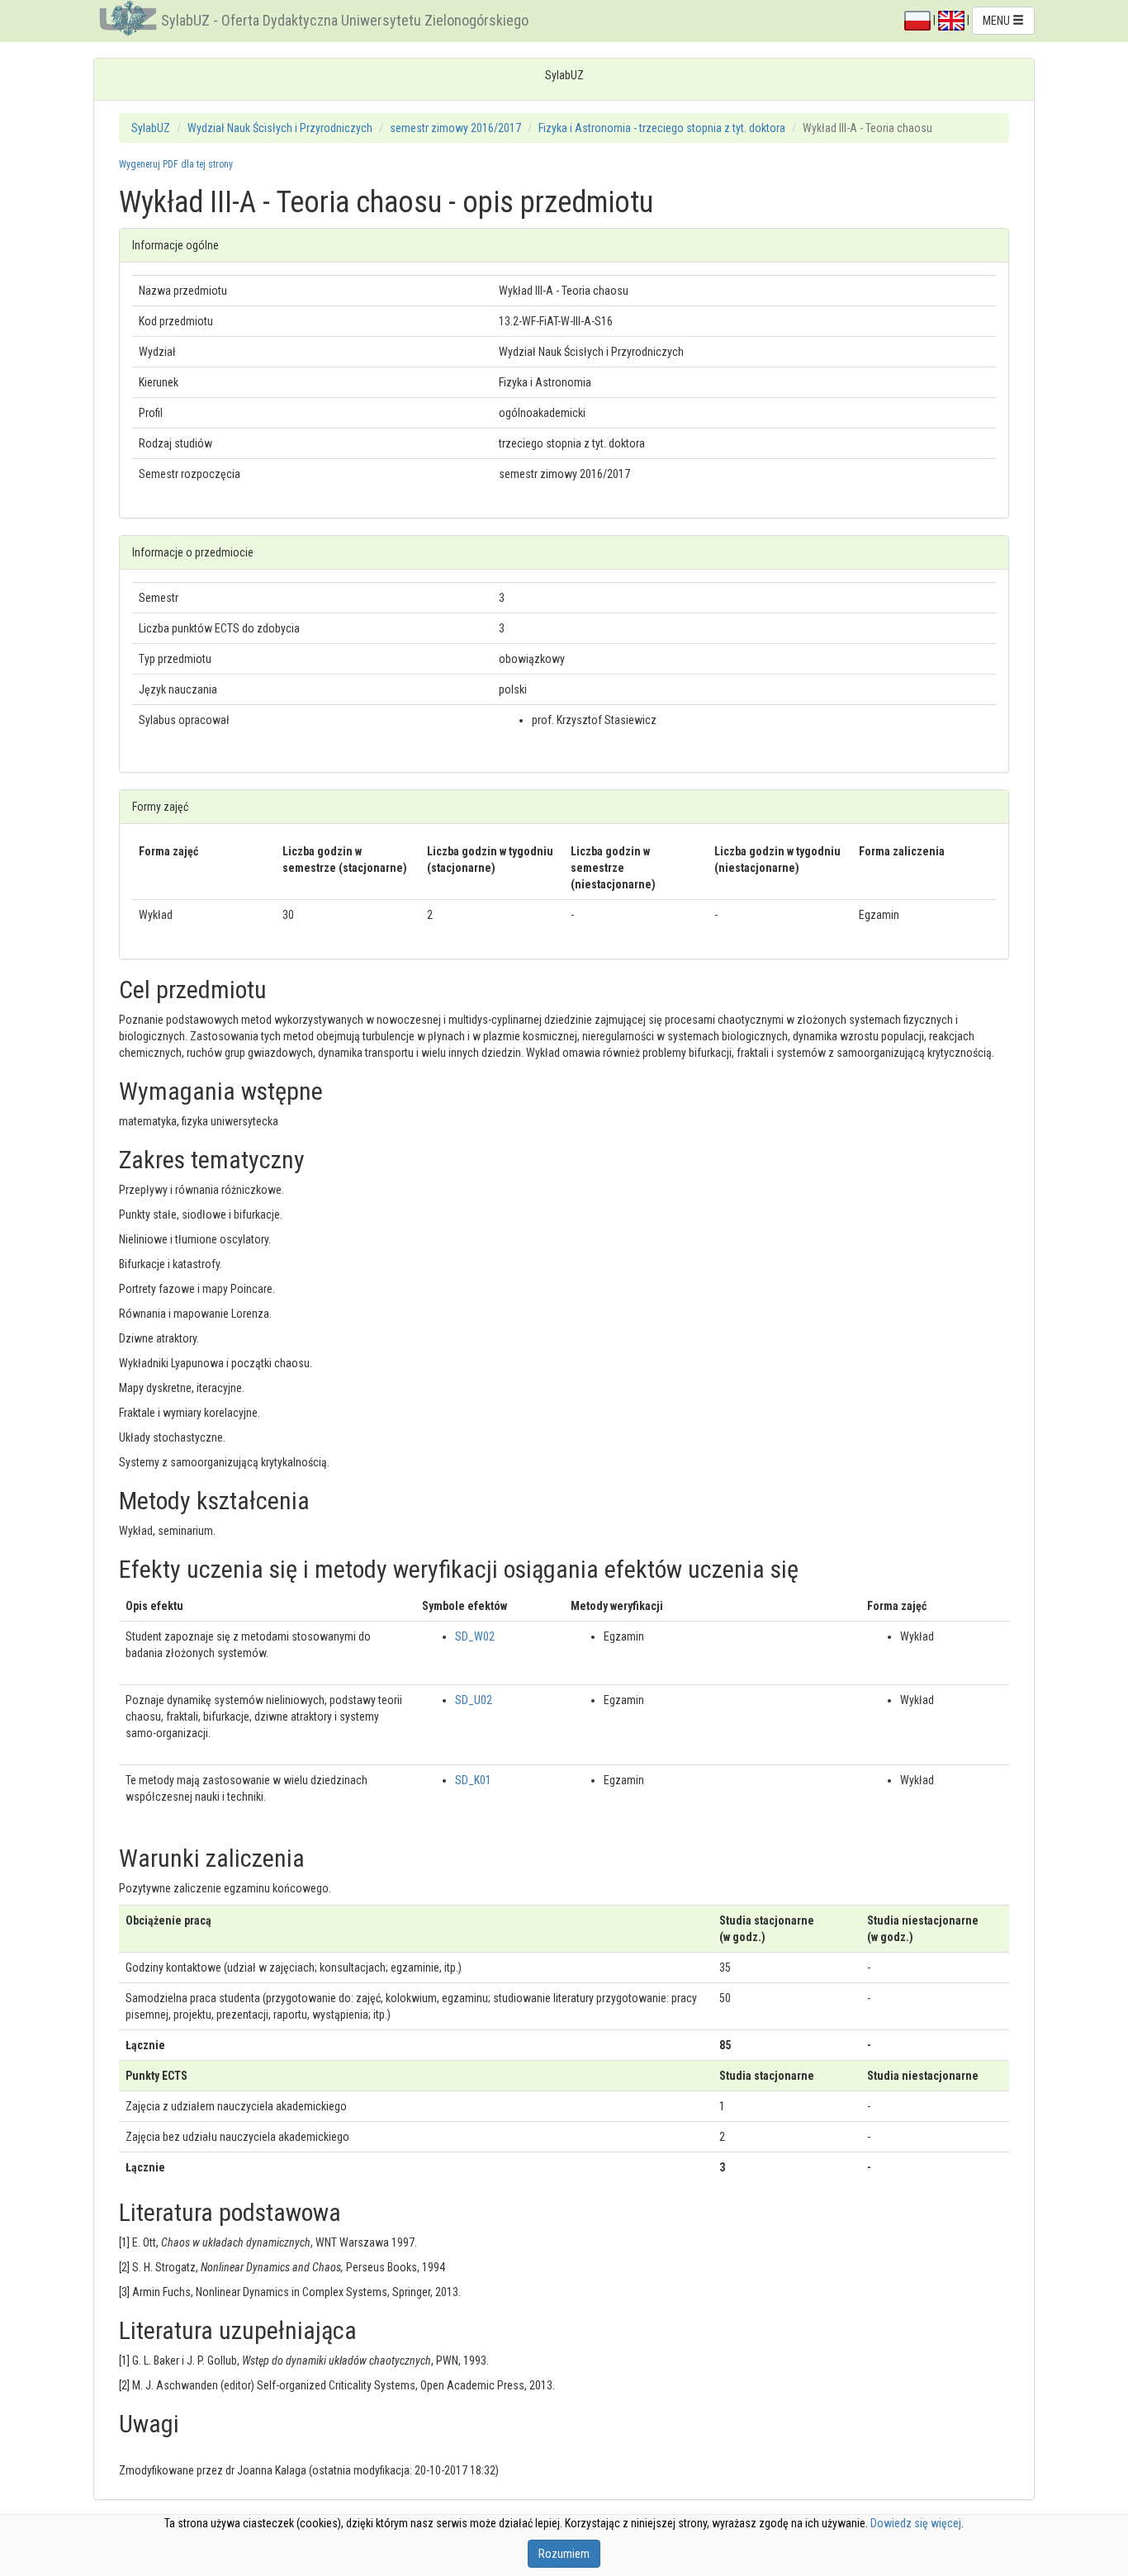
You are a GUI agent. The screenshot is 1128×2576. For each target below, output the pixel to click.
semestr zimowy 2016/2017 (455, 128)
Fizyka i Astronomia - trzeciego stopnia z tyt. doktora (662, 128)
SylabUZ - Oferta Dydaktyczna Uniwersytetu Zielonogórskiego (345, 20)
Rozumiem (564, 2554)
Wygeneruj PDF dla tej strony (176, 164)
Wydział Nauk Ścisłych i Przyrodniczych (280, 128)
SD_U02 (474, 1700)
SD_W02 (475, 1636)
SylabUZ (151, 128)
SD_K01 (473, 1780)
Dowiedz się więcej (916, 2523)
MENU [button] (998, 21)
